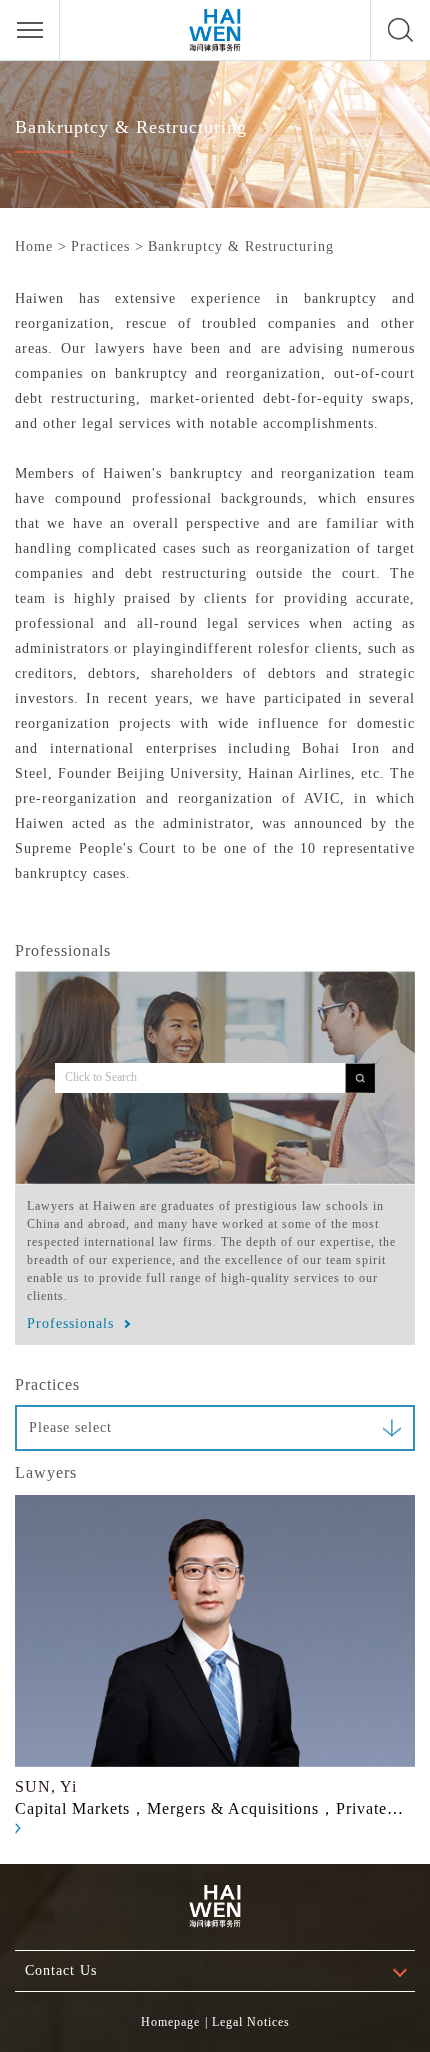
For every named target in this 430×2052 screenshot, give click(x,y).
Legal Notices (251, 2022)
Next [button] (393, 1664)
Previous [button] (37, 1664)
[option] (215, 1664)
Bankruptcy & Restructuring (241, 246)
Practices (100, 246)
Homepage (170, 2022)
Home (34, 246)
